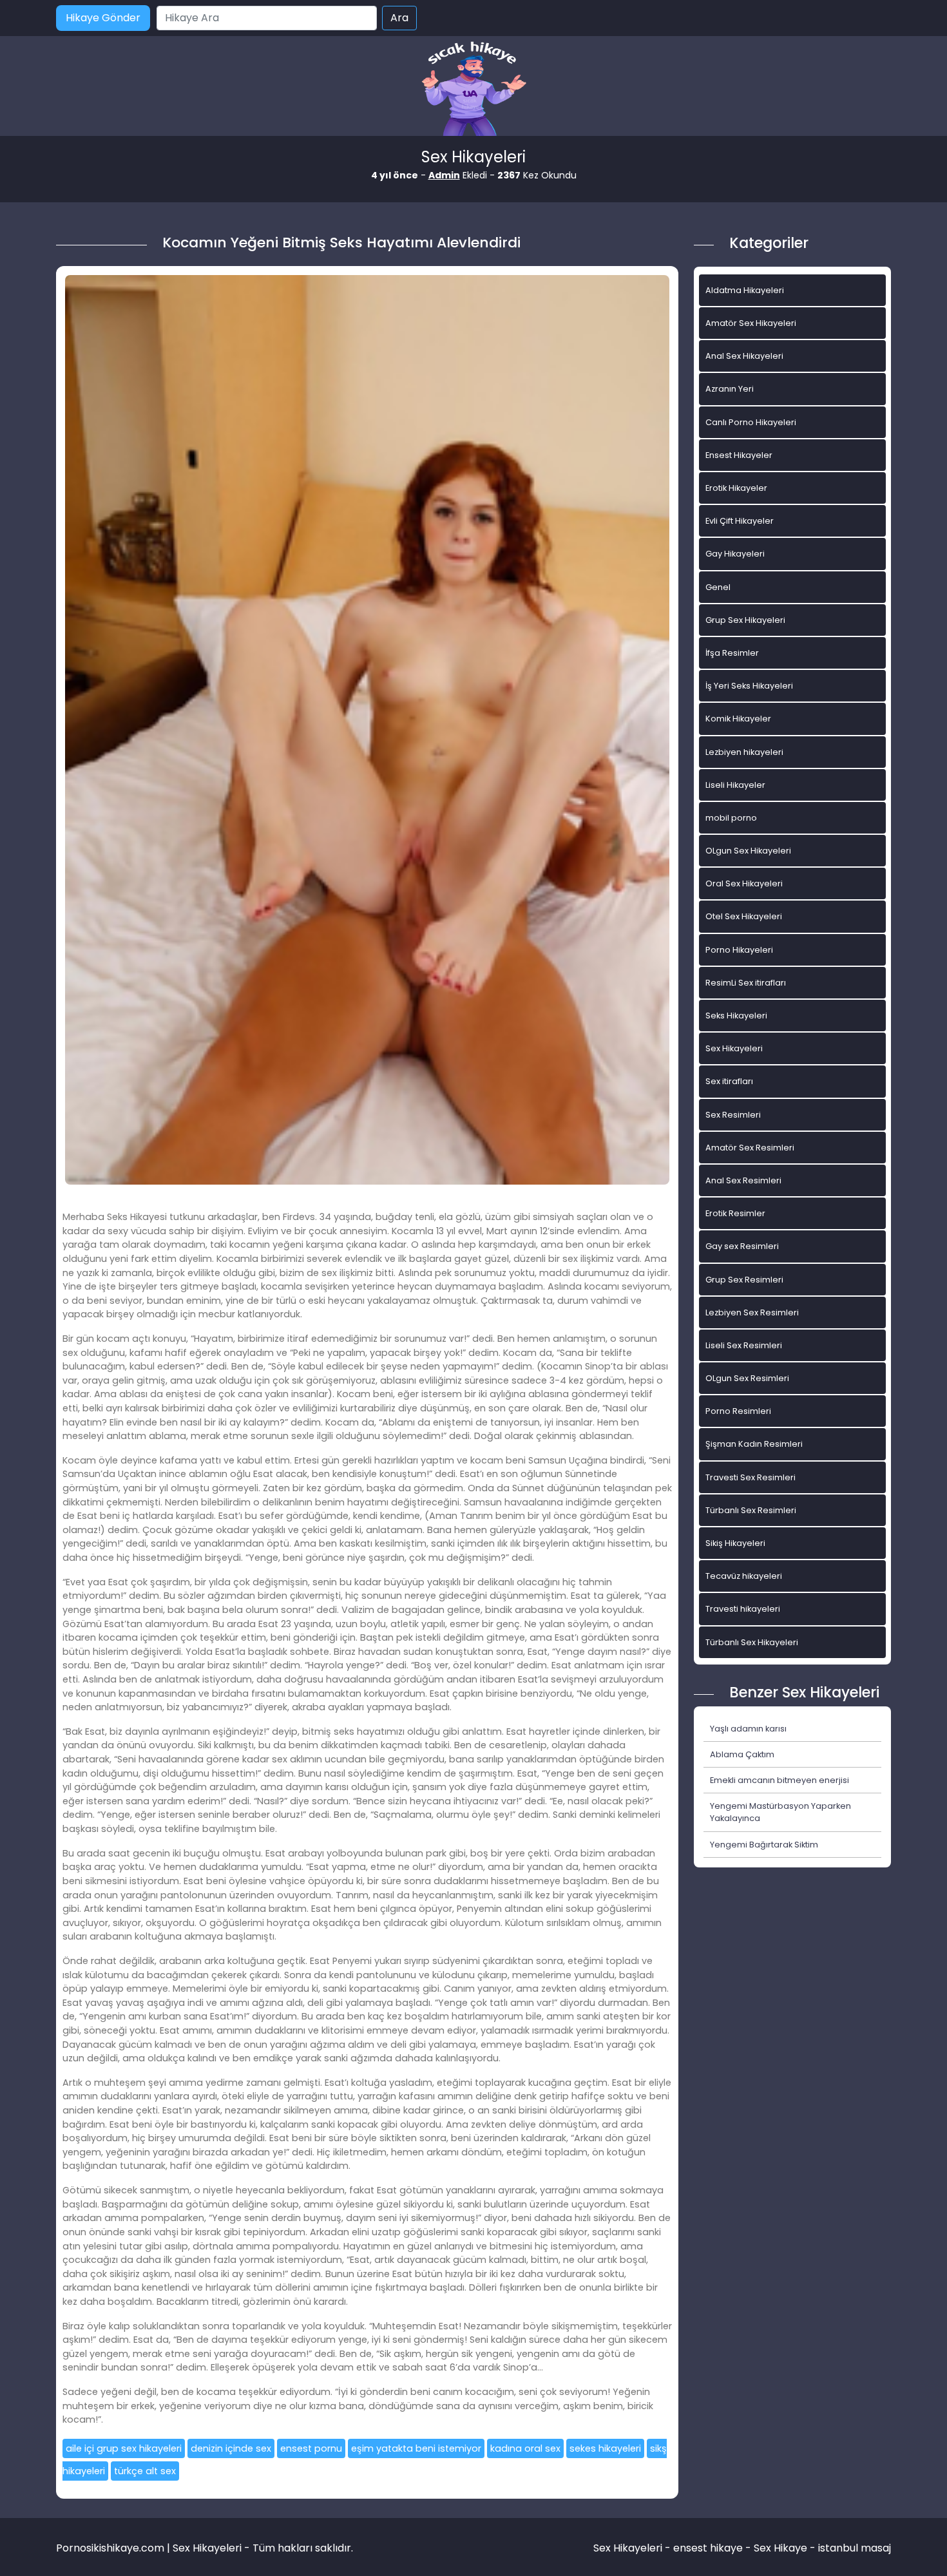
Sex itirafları (729, 1081)
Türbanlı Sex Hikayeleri (752, 1642)
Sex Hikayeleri (734, 1048)
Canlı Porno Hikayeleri (751, 422)
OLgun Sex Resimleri (747, 1378)
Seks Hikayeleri (736, 1016)
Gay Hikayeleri (735, 554)
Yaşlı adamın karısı (748, 1729)
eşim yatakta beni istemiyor (416, 2448)
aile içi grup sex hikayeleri (124, 2448)
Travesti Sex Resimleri (751, 1477)
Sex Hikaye (780, 2548)
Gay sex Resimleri (742, 1246)
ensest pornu (311, 2448)
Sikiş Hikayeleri (735, 1543)
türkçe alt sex (145, 2471)
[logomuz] (473, 90)
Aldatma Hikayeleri (745, 290)
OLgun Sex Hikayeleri (748, 851)
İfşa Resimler (732, 653)
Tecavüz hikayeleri (744, 1576)
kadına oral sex (525, 2448)
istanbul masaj (855, 2548)
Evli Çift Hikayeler (740, 521)
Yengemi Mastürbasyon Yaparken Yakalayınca (780, 1812)
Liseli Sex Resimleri (744, 1345)
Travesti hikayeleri (743, 1609)
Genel (718, 587)
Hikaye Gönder (103, 18)
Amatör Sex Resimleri (750, 1148)
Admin (444, 175)
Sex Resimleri (733, 1115)
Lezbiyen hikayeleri (744, 752)
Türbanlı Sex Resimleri (751, 1510)
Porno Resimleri (738, 1411)
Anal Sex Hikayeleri (744, 356)
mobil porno (731, 818)
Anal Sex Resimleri (743, 1180)
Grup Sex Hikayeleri (745, 620)
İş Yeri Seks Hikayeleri (749, 686)
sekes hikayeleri (605, 2448)
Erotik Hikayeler (736, 488)
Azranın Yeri (730, 389)
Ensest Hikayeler (739, 455)
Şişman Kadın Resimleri (754, 1444)
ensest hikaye (708, 2548)
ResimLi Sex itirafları (746, 983)
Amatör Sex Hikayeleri (751, 323)
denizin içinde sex (231, 2448)
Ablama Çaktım (742, 1754)
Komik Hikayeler (738, 719)
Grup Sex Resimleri (744, 1280)
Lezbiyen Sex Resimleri (752, 1312)
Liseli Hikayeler (735, 785)
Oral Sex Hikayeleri (744, 883)
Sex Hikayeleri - (633, 2548)
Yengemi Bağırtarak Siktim (764, 1845)
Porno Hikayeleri (739, 950)
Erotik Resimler (735, 1213)
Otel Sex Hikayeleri (744, 916)
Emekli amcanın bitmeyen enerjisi (780, 1780)
